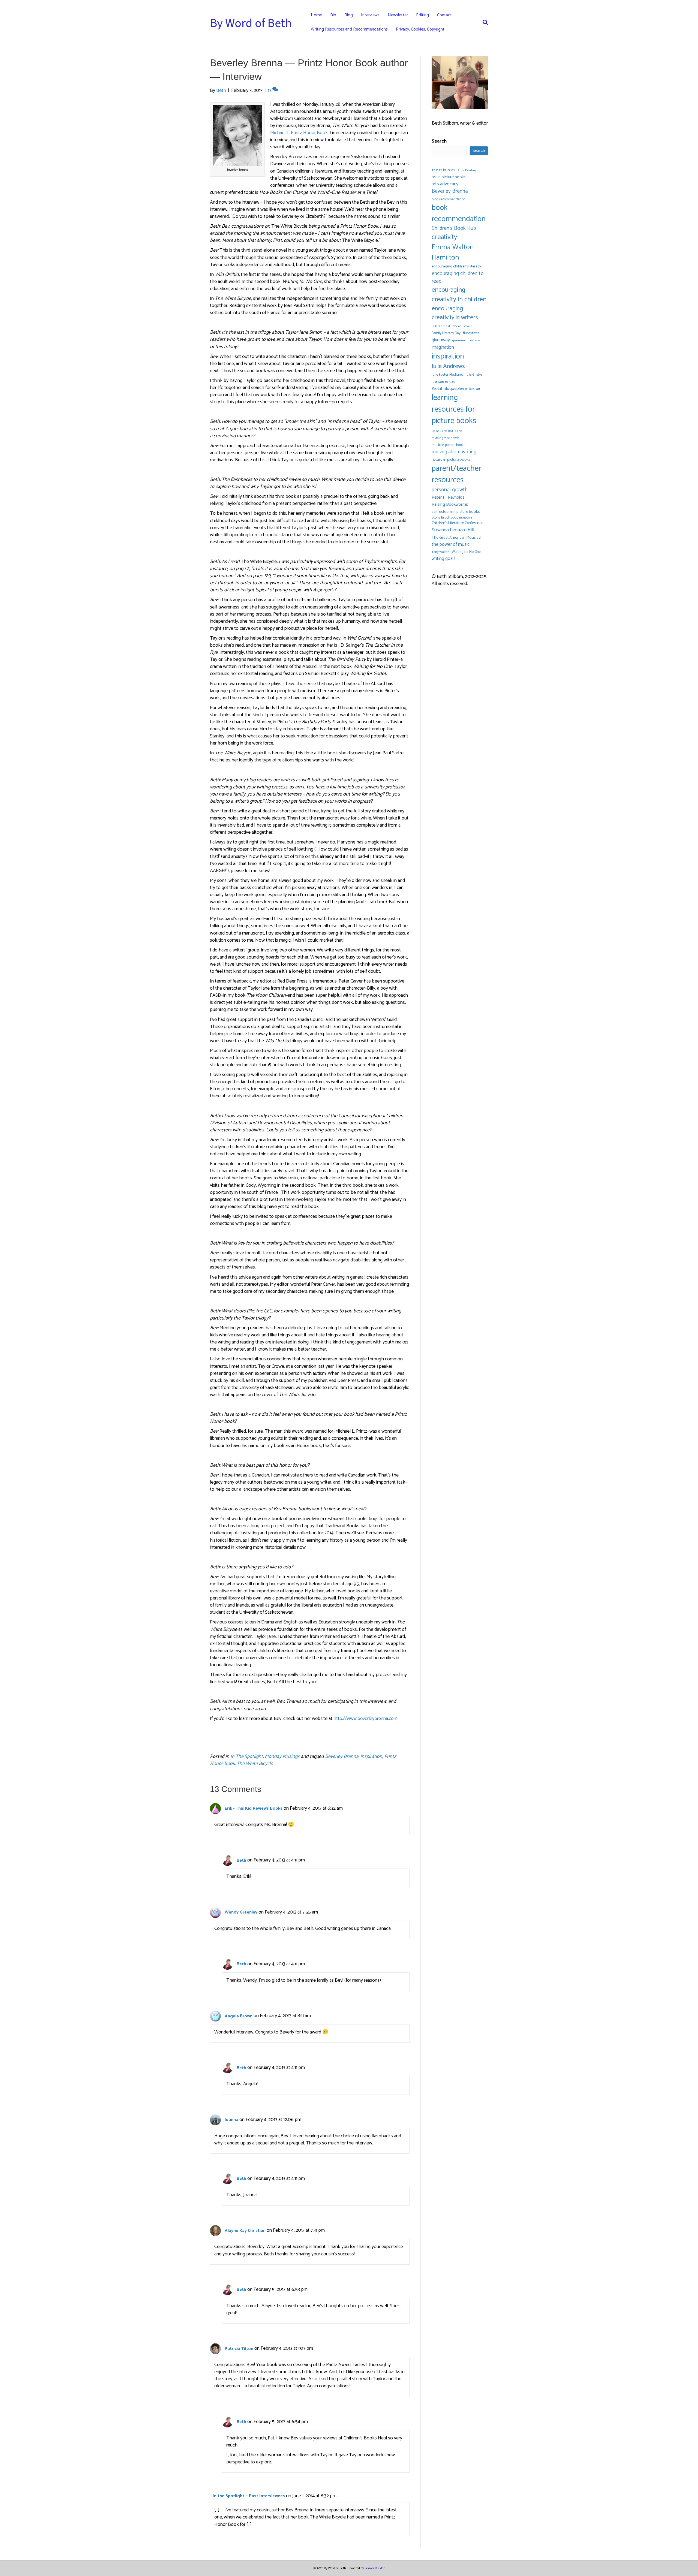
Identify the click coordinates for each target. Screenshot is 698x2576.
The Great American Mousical (456, 538)
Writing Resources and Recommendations (349, 29)
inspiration (371, 1756)
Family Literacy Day (446, 333)
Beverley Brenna (342, 1756)
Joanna (231, 2120)
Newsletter (398, 15)
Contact (444, 15)
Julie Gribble (474, 375)
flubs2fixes (471, 333)
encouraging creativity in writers (455, 313)
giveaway (441, 340)
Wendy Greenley (241, 1912)
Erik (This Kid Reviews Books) (452, 326)
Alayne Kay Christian (245, 2231)
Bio (333, 15)
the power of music (451, 545)
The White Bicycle (255, 1764)
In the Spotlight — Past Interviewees (249, 2496)
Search (439, 141)
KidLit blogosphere (449, 389)
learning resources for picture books (454, 409)
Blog (349, 15)
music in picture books (448, 445)
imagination (443, 347)
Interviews (370, 15)
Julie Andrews (448, 366)
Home (316, 15)
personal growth (450, 490)
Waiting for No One (466, 552)
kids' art (475, 389)
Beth (241, 1861)
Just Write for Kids (443, 382)
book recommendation (459, 213)
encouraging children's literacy (456, 267)
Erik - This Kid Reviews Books (254, 1808)
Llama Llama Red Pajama (447, 431)
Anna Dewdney (467, 171)
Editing (422, 15)
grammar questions (466, 340)
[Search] (483, 22)
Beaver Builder (375, 2568)
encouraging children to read (458, 278)
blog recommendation (449, 199)
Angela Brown (239, 2016)
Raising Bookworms (450, 505)
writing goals (444, 559)
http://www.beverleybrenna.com (365, 1719)
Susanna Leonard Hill (453, 530)
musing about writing (454, 452)
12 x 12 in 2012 (443, 170)
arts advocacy (445, 184)
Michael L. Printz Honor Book (299, 133)
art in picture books (449, 177)
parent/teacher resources (456, 474)
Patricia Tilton (239, 2349)
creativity (444, 237)
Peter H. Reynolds (448, 498)
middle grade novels (446, 438)
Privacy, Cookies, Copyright (420, 29)
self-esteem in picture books (456, 512)
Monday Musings (282, 1756)
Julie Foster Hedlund (447, 375)
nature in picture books (451, 460)
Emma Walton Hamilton (453, 252)
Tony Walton (440, 552)
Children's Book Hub (454, 228)
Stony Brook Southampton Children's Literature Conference (457, 521)
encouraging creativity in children (459, 295)
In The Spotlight (247, 1756)
